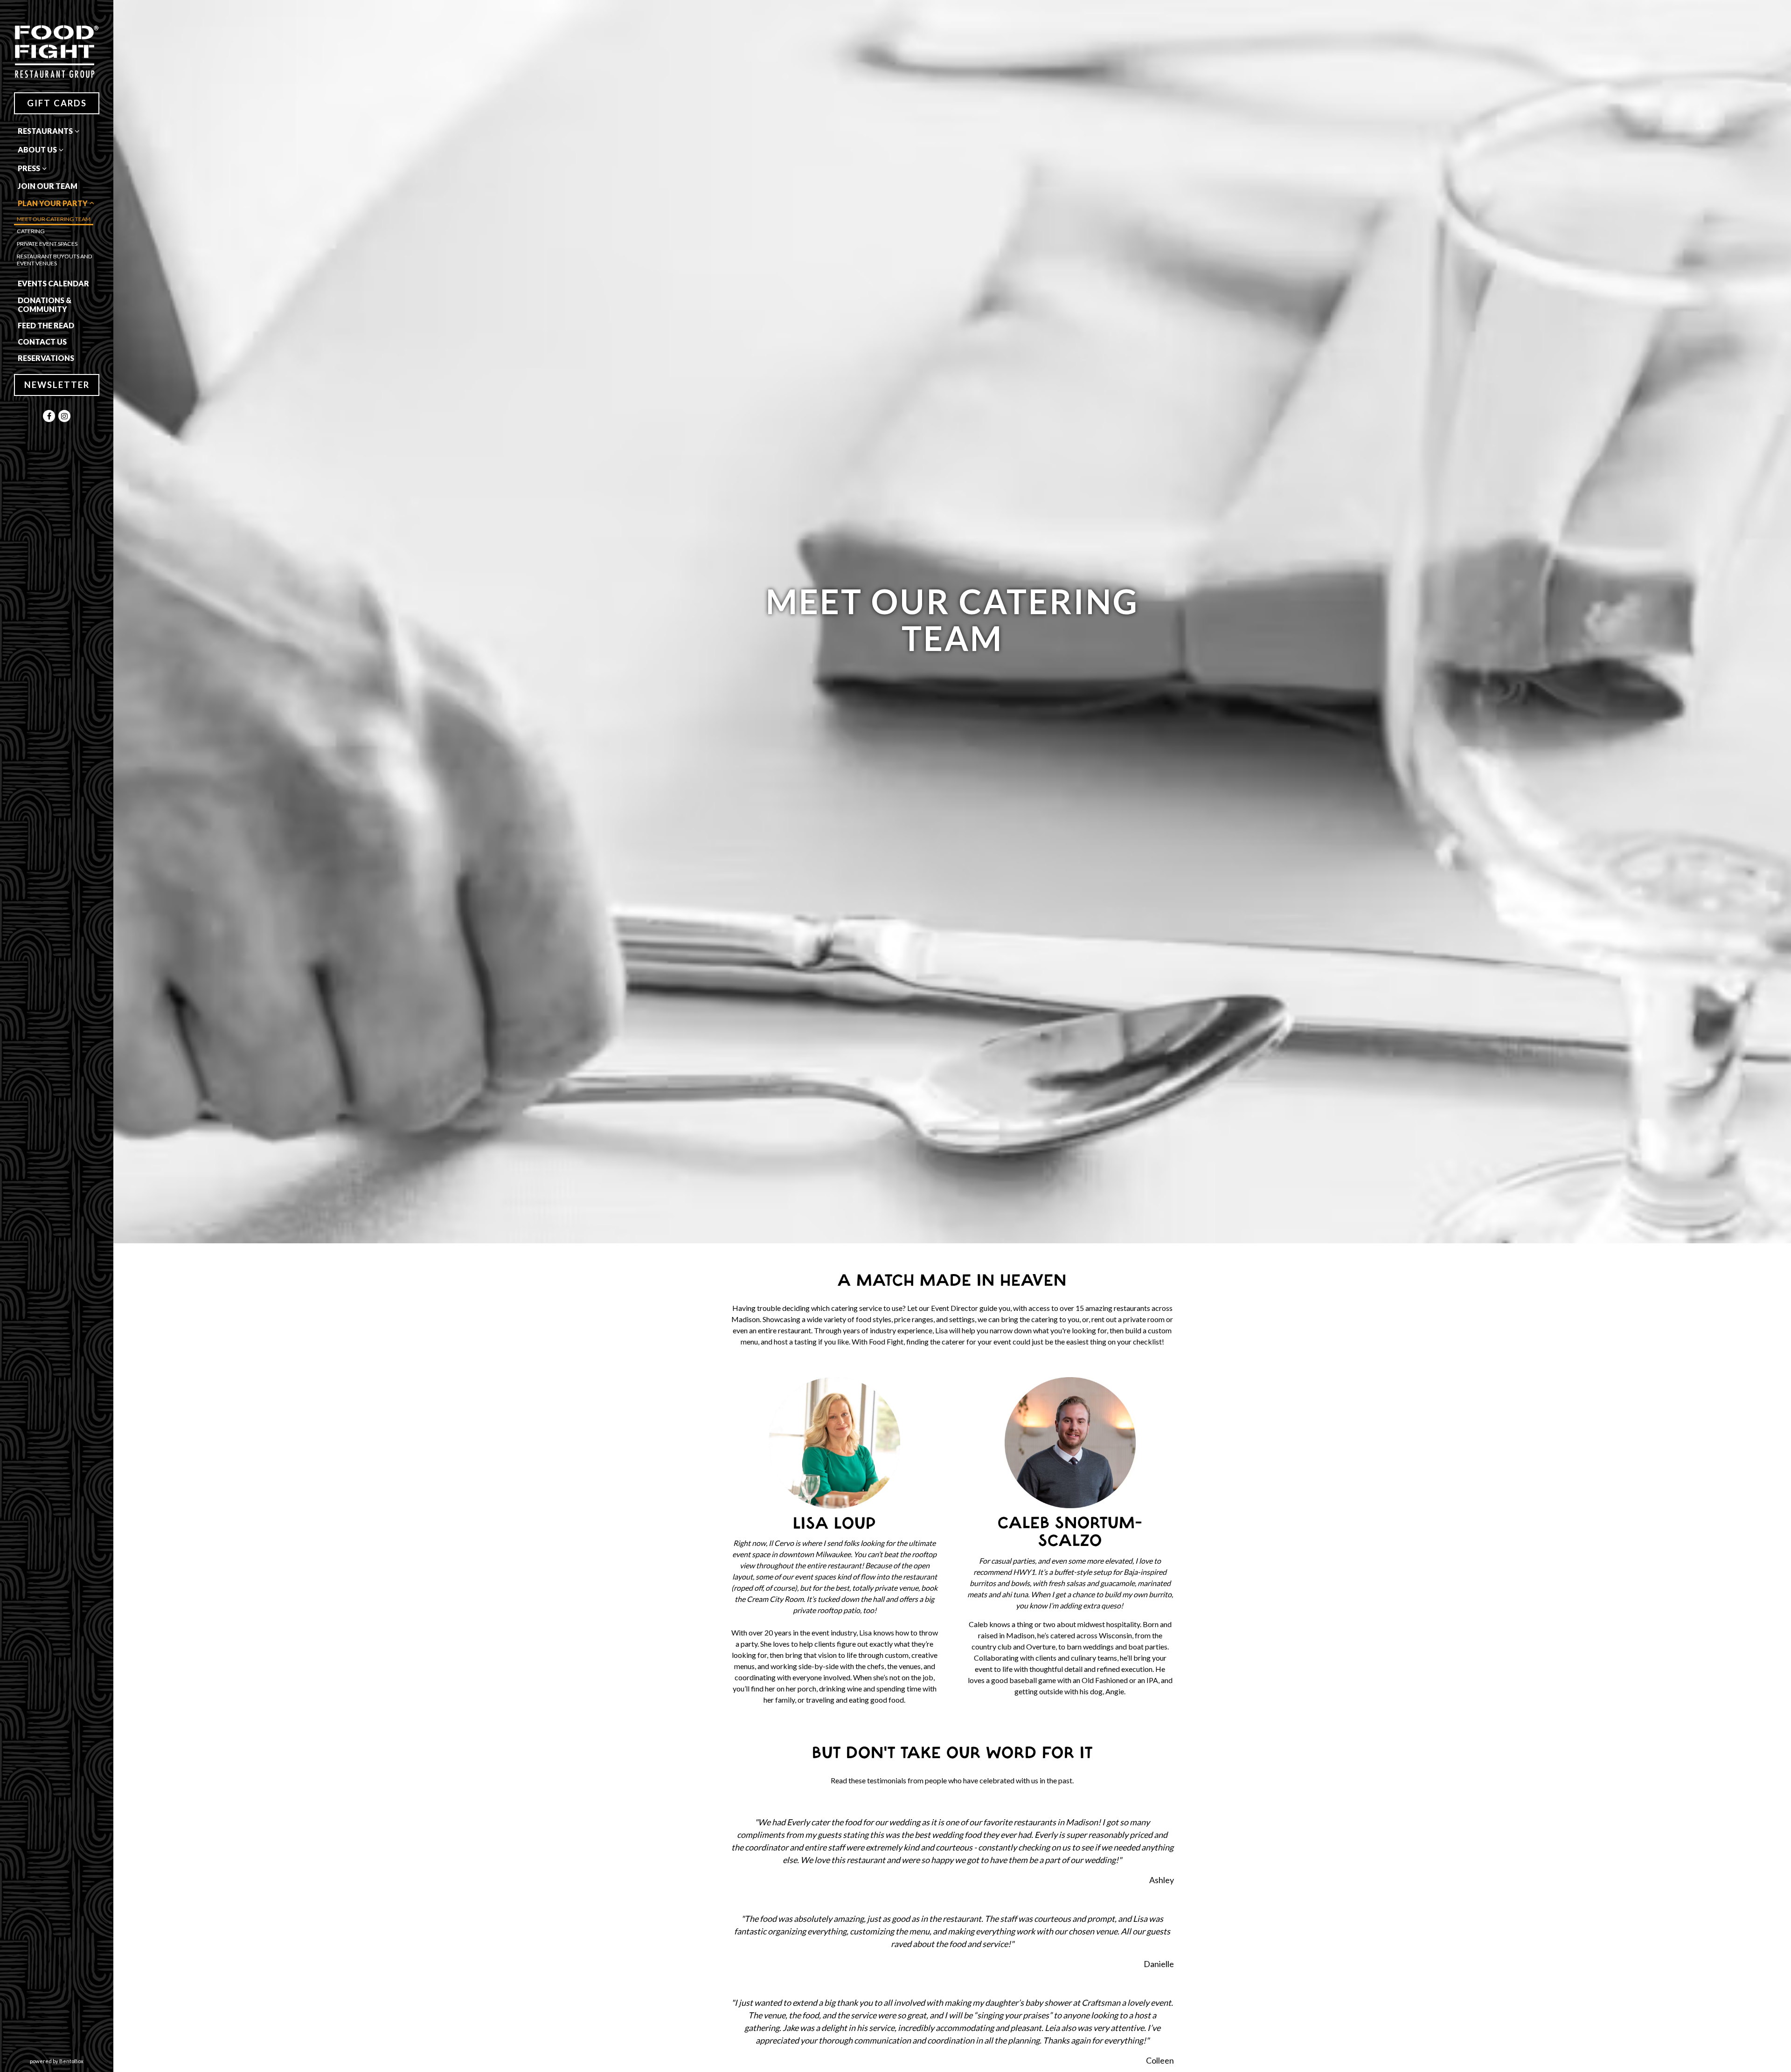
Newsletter (57, 385)
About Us (37, 149)
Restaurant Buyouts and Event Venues (55, 260)
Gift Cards (57, 103)
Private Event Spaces (47, 244)
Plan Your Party (53, 203)
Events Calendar (53, 283)
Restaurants (45, 131)
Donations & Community (45, 305)
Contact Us (42, 342)
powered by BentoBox (72, 2061)
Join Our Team (48, 186)
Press (29, 168)
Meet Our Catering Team (54, 219)
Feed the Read (46, 325)
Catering (31, 231)
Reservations (48, 358)
